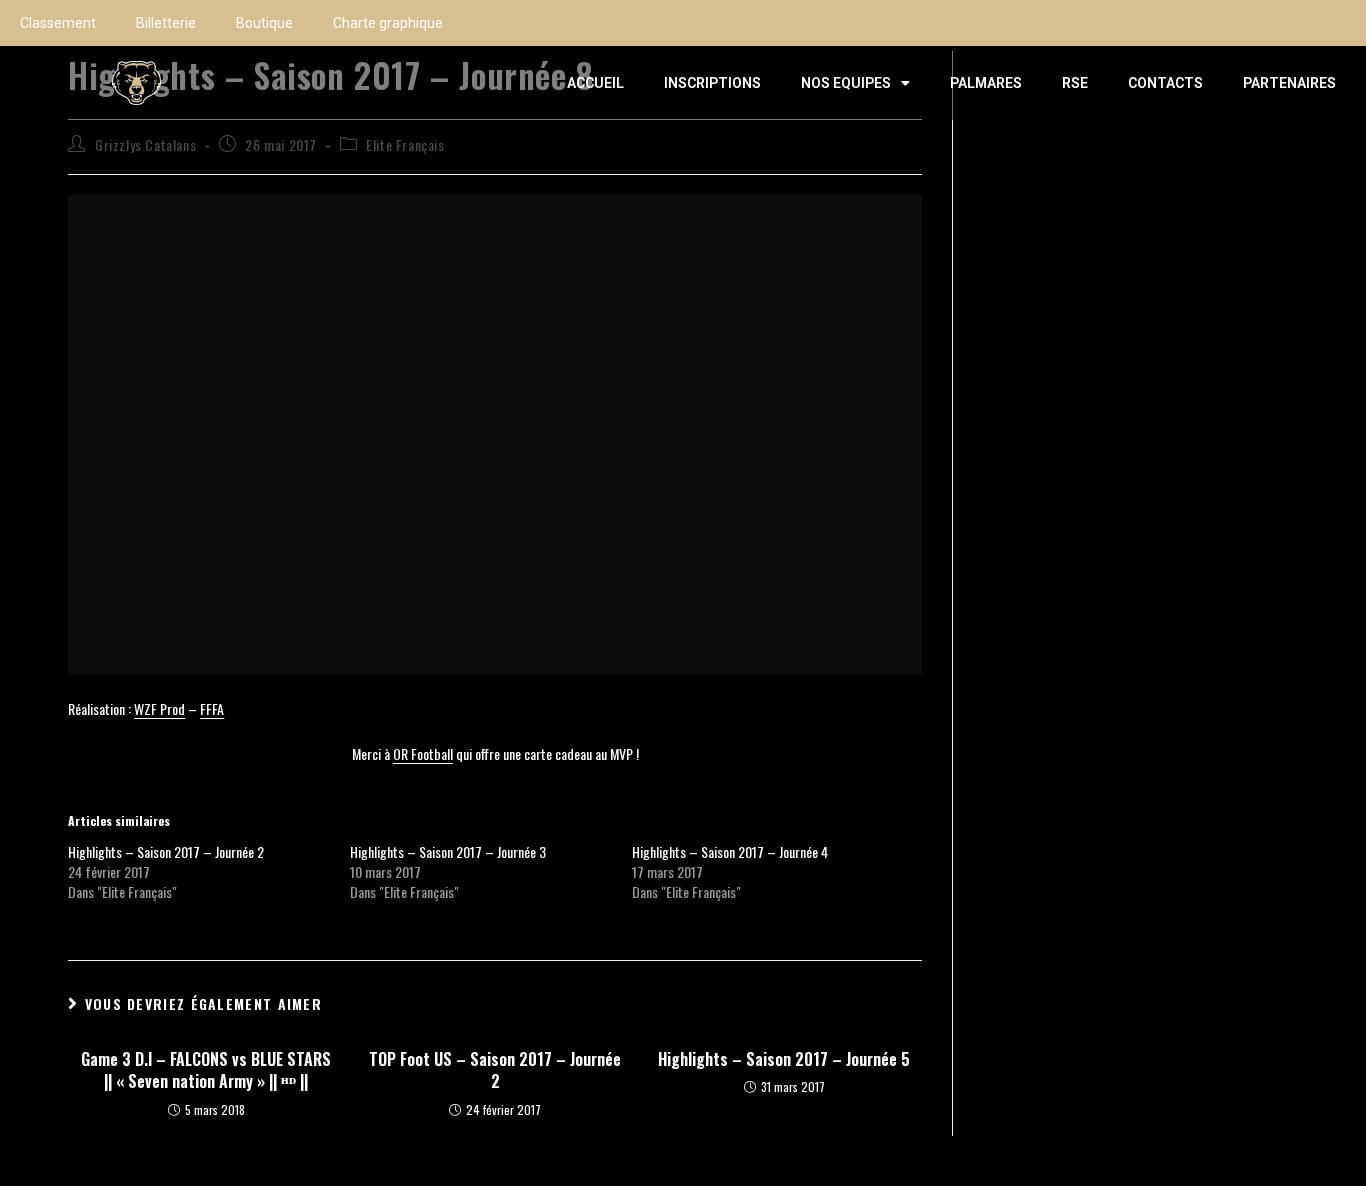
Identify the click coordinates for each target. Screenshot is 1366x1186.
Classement (58, 23)
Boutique (264, 23)
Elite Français (405, 144)
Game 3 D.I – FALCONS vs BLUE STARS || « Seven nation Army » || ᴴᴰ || (206, 1070)
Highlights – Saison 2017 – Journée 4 (730, 851)
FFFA (212, 708)
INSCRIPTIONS (712, 83)
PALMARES (986, 83)
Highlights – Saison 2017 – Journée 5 (784, 1059)
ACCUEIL (595, 83)
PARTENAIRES (1289, 83)
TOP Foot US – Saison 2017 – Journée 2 (495, 1070)
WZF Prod (159, 708)
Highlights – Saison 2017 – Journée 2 (166, 851)
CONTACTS (1165, 83)
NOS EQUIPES (846, 83)
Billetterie (166, 23)
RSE (1075, 83)
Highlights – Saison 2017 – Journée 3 (448, 851)
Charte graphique (388, 23)
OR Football (423, 753)
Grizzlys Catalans (145, 144)
